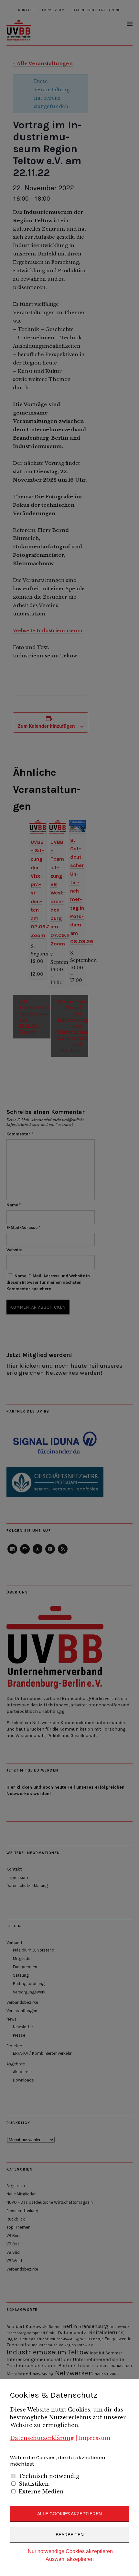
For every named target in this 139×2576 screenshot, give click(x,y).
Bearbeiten (70, 2535)
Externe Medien (41, 2491)
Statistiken (34, 2484)
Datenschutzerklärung (42, 2438)
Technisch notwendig (49, 2476)
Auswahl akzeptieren (70, 2559)
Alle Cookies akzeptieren (69, 2514)
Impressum (95, 2438)
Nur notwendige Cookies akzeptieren (70, 2551)
